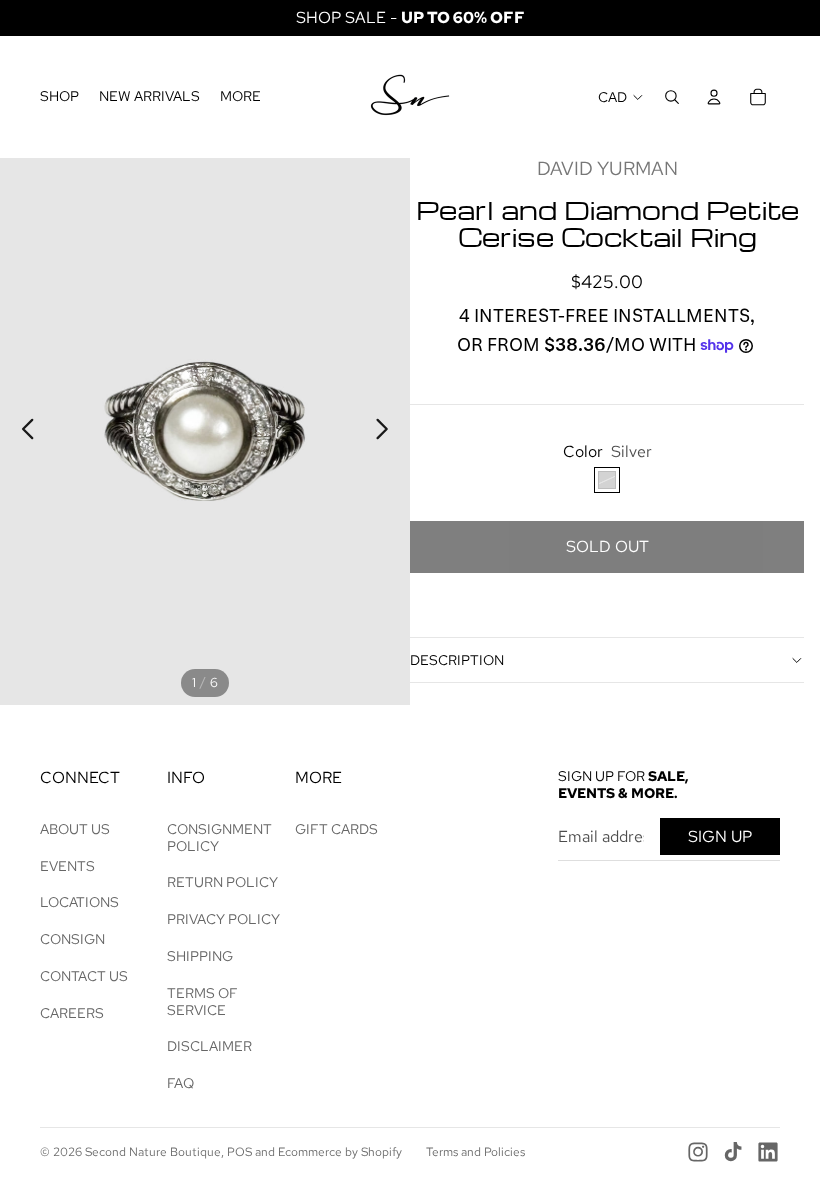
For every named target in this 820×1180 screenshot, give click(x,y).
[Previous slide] (22, 432)
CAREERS (72, 1013)
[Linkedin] (768, 1152)
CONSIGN (72, 939)
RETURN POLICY (222, 882)
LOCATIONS (79, 902)
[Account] (714, 97)
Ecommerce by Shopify (340, 1152)
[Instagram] (698, 1152)
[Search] (672, 97)
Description (457, 660)
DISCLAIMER (209, 1046)
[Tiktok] (733, 1152)
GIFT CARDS (336, 829)
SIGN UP (720, 836)
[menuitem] (240, 97)
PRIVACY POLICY (223, 919)
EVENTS (67, 866)
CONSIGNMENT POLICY (219, 837)
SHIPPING (200, 956)
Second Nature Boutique (153, 1152)
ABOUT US (75, 829)
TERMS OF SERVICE (202, 1001)
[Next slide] (387, 432)
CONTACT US (84, 976)
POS (239, 1152)
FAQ (180, 1083)
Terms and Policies (475, 1152)
